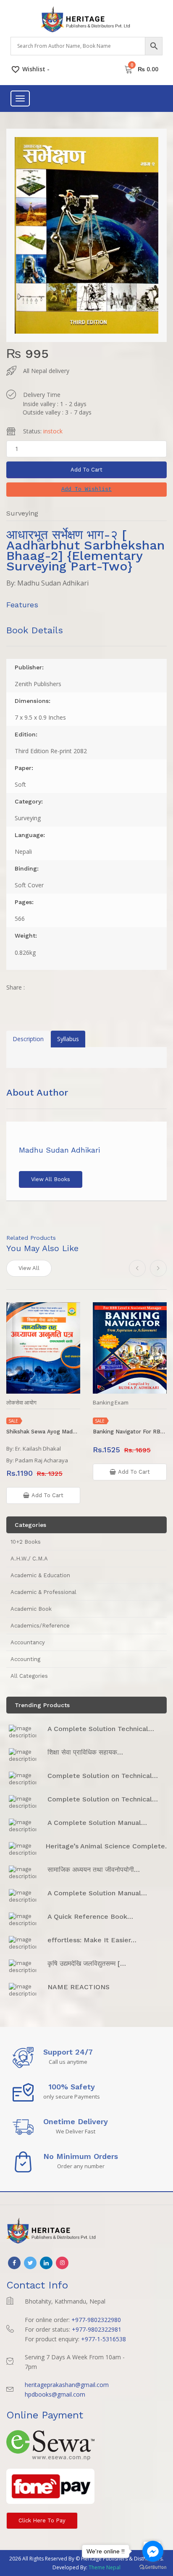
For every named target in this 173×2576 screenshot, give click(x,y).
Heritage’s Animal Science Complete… (108, 1846)
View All (29, 1268)
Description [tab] (28, 1039)
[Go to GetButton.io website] (153, 2567)
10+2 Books (26, 1542)
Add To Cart (86, 470)
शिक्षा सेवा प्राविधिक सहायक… (85, 1752)
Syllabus (68, 1039)
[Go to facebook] (153, 2551)
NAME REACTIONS (79, 1987)
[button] (86, 490)
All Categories (29, 1676)
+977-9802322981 (97, 2329)
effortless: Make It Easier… (92, 1940)
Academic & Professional (43, 1592)
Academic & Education (40, 1575)
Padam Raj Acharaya (42, 1460)
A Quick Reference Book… (90, 1916)
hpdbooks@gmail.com (55, 2394)
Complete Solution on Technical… (103, 1776)
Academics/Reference (40, 1626)
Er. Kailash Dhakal (38, 1449)
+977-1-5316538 (104, 2339)
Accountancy (28, 1642)
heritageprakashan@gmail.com (67, 2385)
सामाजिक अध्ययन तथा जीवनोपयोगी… (94, 1870)
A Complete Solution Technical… (101, 1729)
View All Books (51, 1179)
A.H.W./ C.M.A (29, 1559)
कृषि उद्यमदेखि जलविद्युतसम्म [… (87, 1963)
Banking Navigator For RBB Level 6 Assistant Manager (130, 1432)
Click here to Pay (42, 2520)
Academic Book (31, 1609)
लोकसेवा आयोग (21, 1403)
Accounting (25, 1659)
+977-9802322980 (96, 2320)
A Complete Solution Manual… (97, 1823)
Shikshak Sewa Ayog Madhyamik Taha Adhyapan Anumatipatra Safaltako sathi (43, 1432)
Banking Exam (111, 1403)
